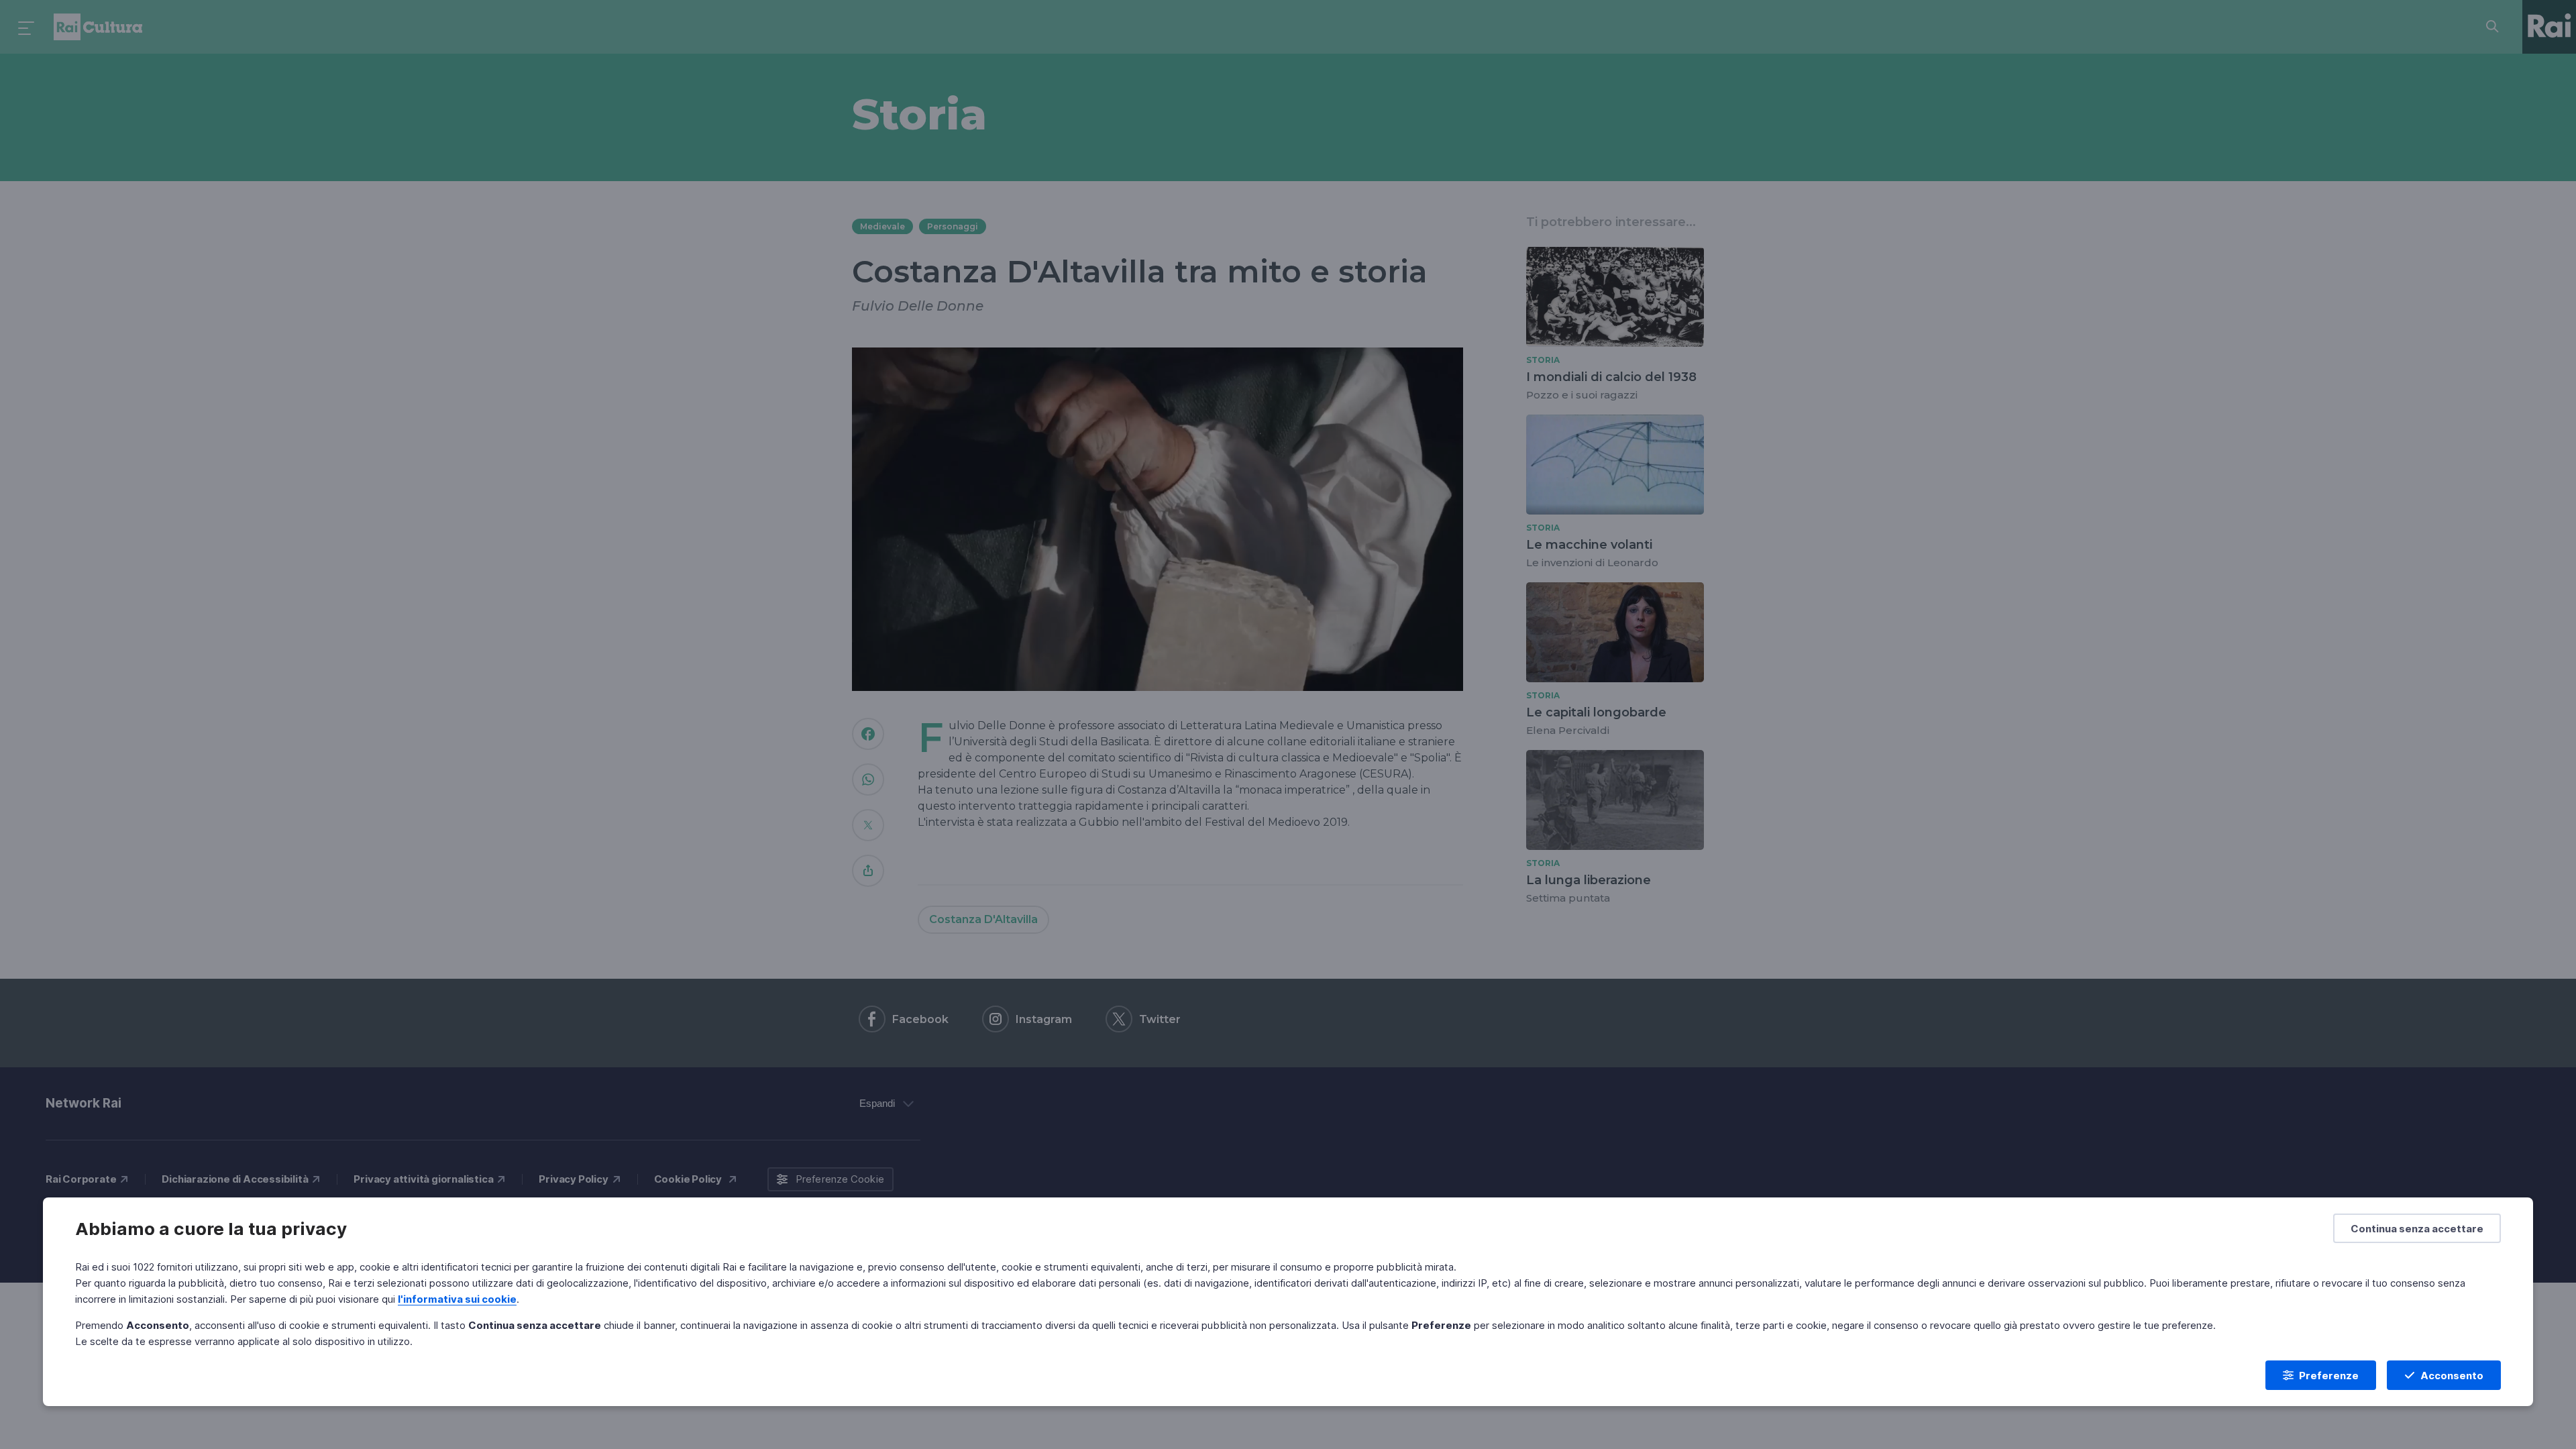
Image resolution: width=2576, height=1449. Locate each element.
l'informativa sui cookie (457, 1299)
